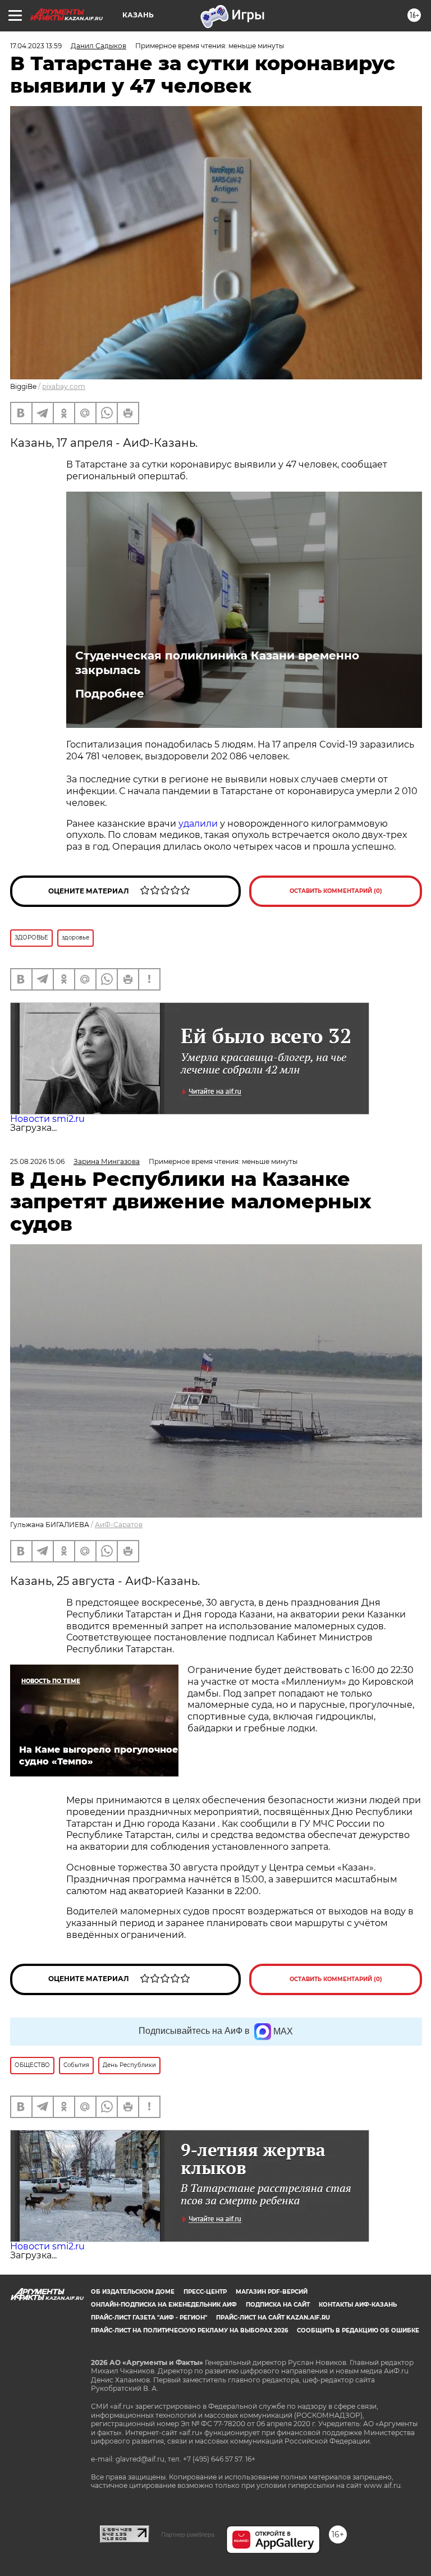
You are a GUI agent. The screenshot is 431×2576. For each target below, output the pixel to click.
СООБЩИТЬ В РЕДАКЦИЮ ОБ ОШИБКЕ (358, 2330)
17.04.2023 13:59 (36, 46)
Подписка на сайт (278, 2305)
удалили (198, 824)
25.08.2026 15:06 (37, 1161)
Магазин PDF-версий (272, 2292)
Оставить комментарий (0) (336, 891)
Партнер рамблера (188, 2534)
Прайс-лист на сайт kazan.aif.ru (273, 2318)
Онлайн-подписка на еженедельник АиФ (164, 2305)
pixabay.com (64, 386)
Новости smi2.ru (47, 1119)
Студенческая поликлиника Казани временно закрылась (217, 663)
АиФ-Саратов (119, 1525)
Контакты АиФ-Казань (358, 2305)
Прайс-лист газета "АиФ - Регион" (149, 2318)
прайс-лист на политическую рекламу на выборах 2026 (189, 2330)
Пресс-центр (205, 2292)
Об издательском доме (133, 2292)
